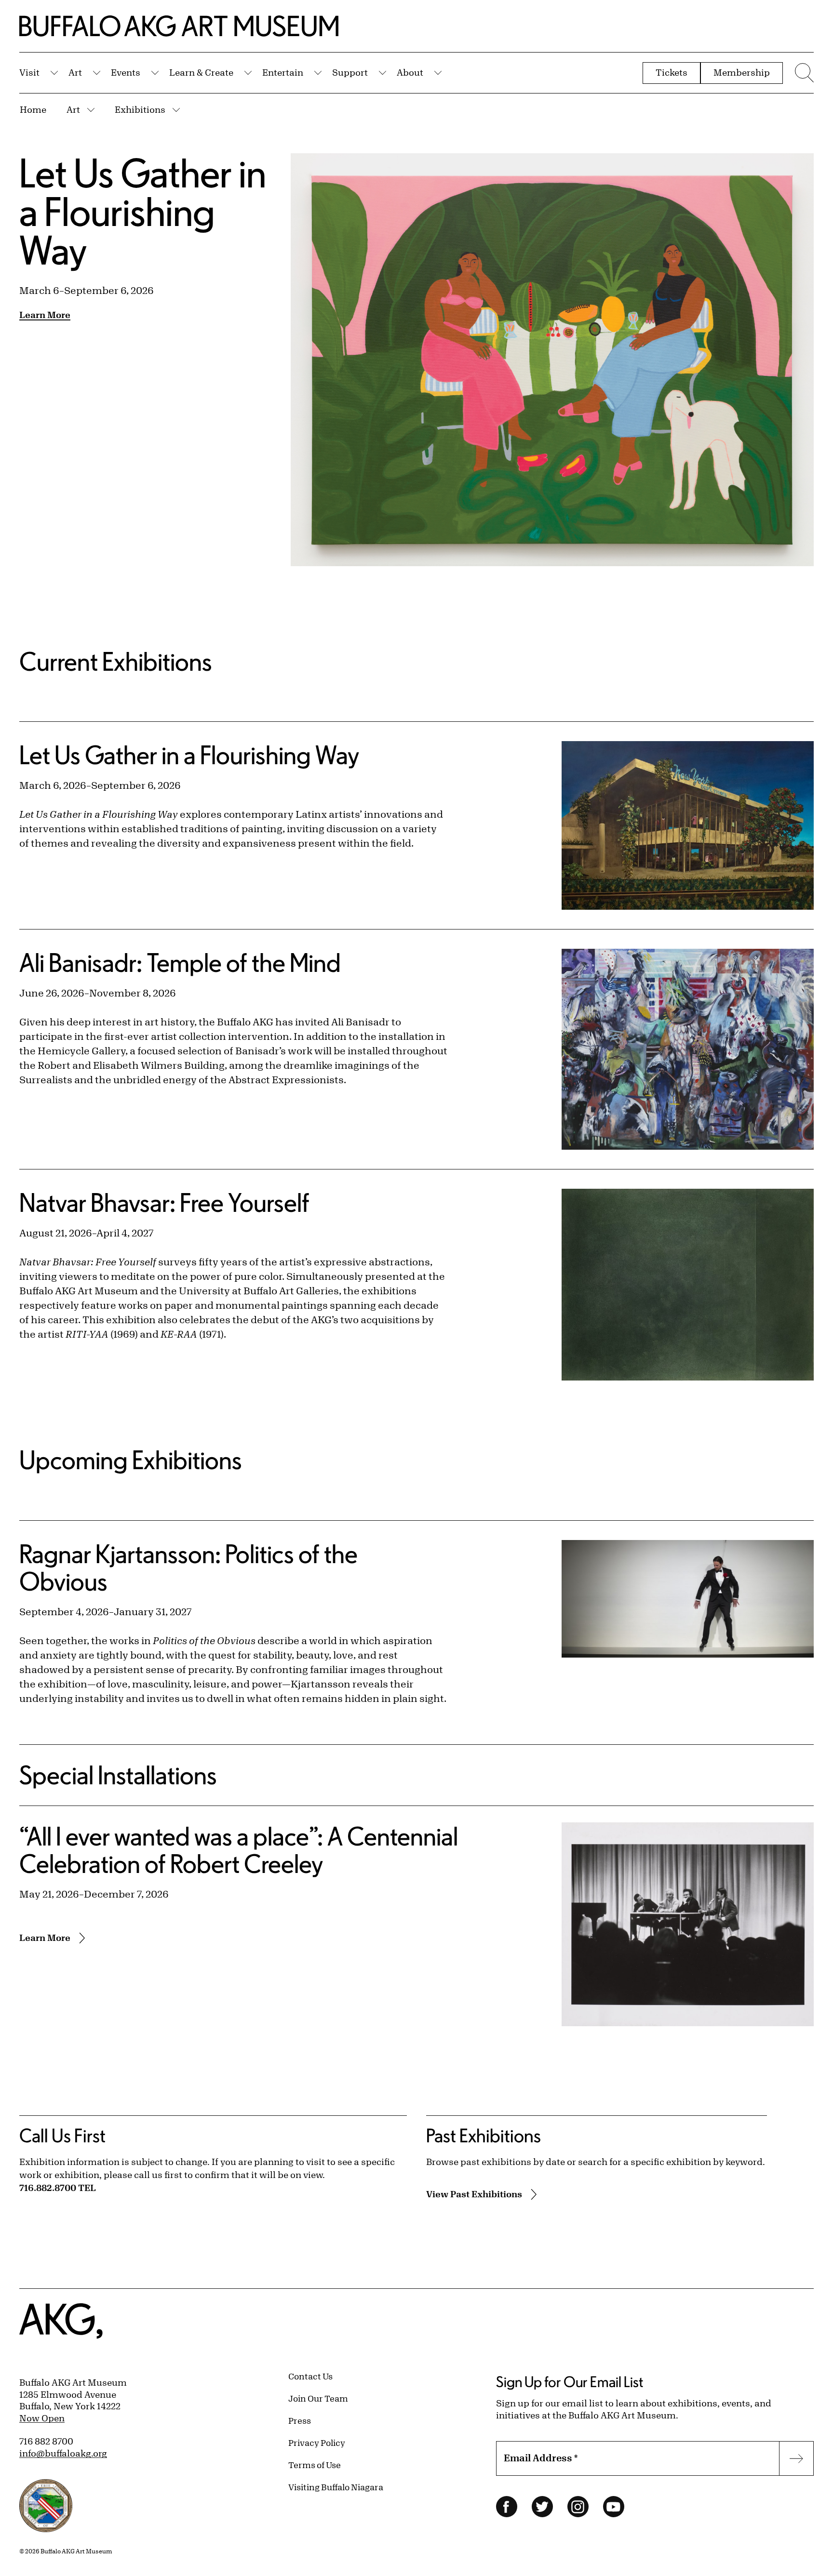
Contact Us (310, 2376)
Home (33, 109)
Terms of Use (315, 2465)
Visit (29, 72)
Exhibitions (140, 109)
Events (126, 72)
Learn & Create (201, 72)
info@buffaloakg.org (63, 2453)
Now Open (42, 2418)
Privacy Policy (317, 2443)
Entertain (283, 72)
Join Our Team (318, 2398)
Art (75, 72)
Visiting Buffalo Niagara (336, 2487)
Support (350, 72)
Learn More (45, 315)
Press (300, 2420)
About (410, 72)
